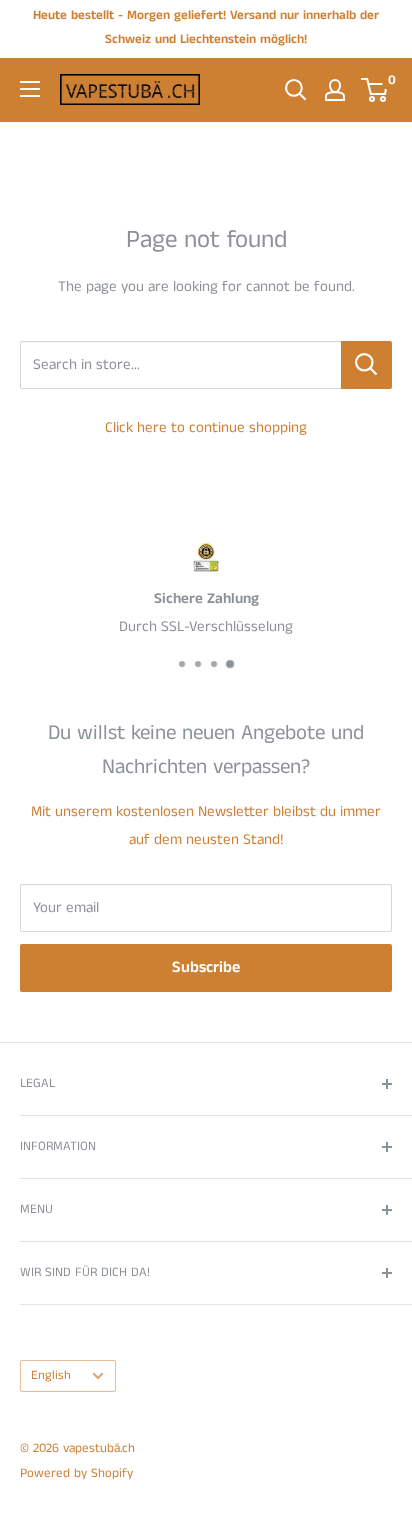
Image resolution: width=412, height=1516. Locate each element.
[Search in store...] (366, 365)
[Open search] (296, 90)
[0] (375, 90)
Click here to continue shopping (206, 427)
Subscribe (206, 967)
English (51, 1375)
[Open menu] (30, 89)
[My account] (335, 90)
